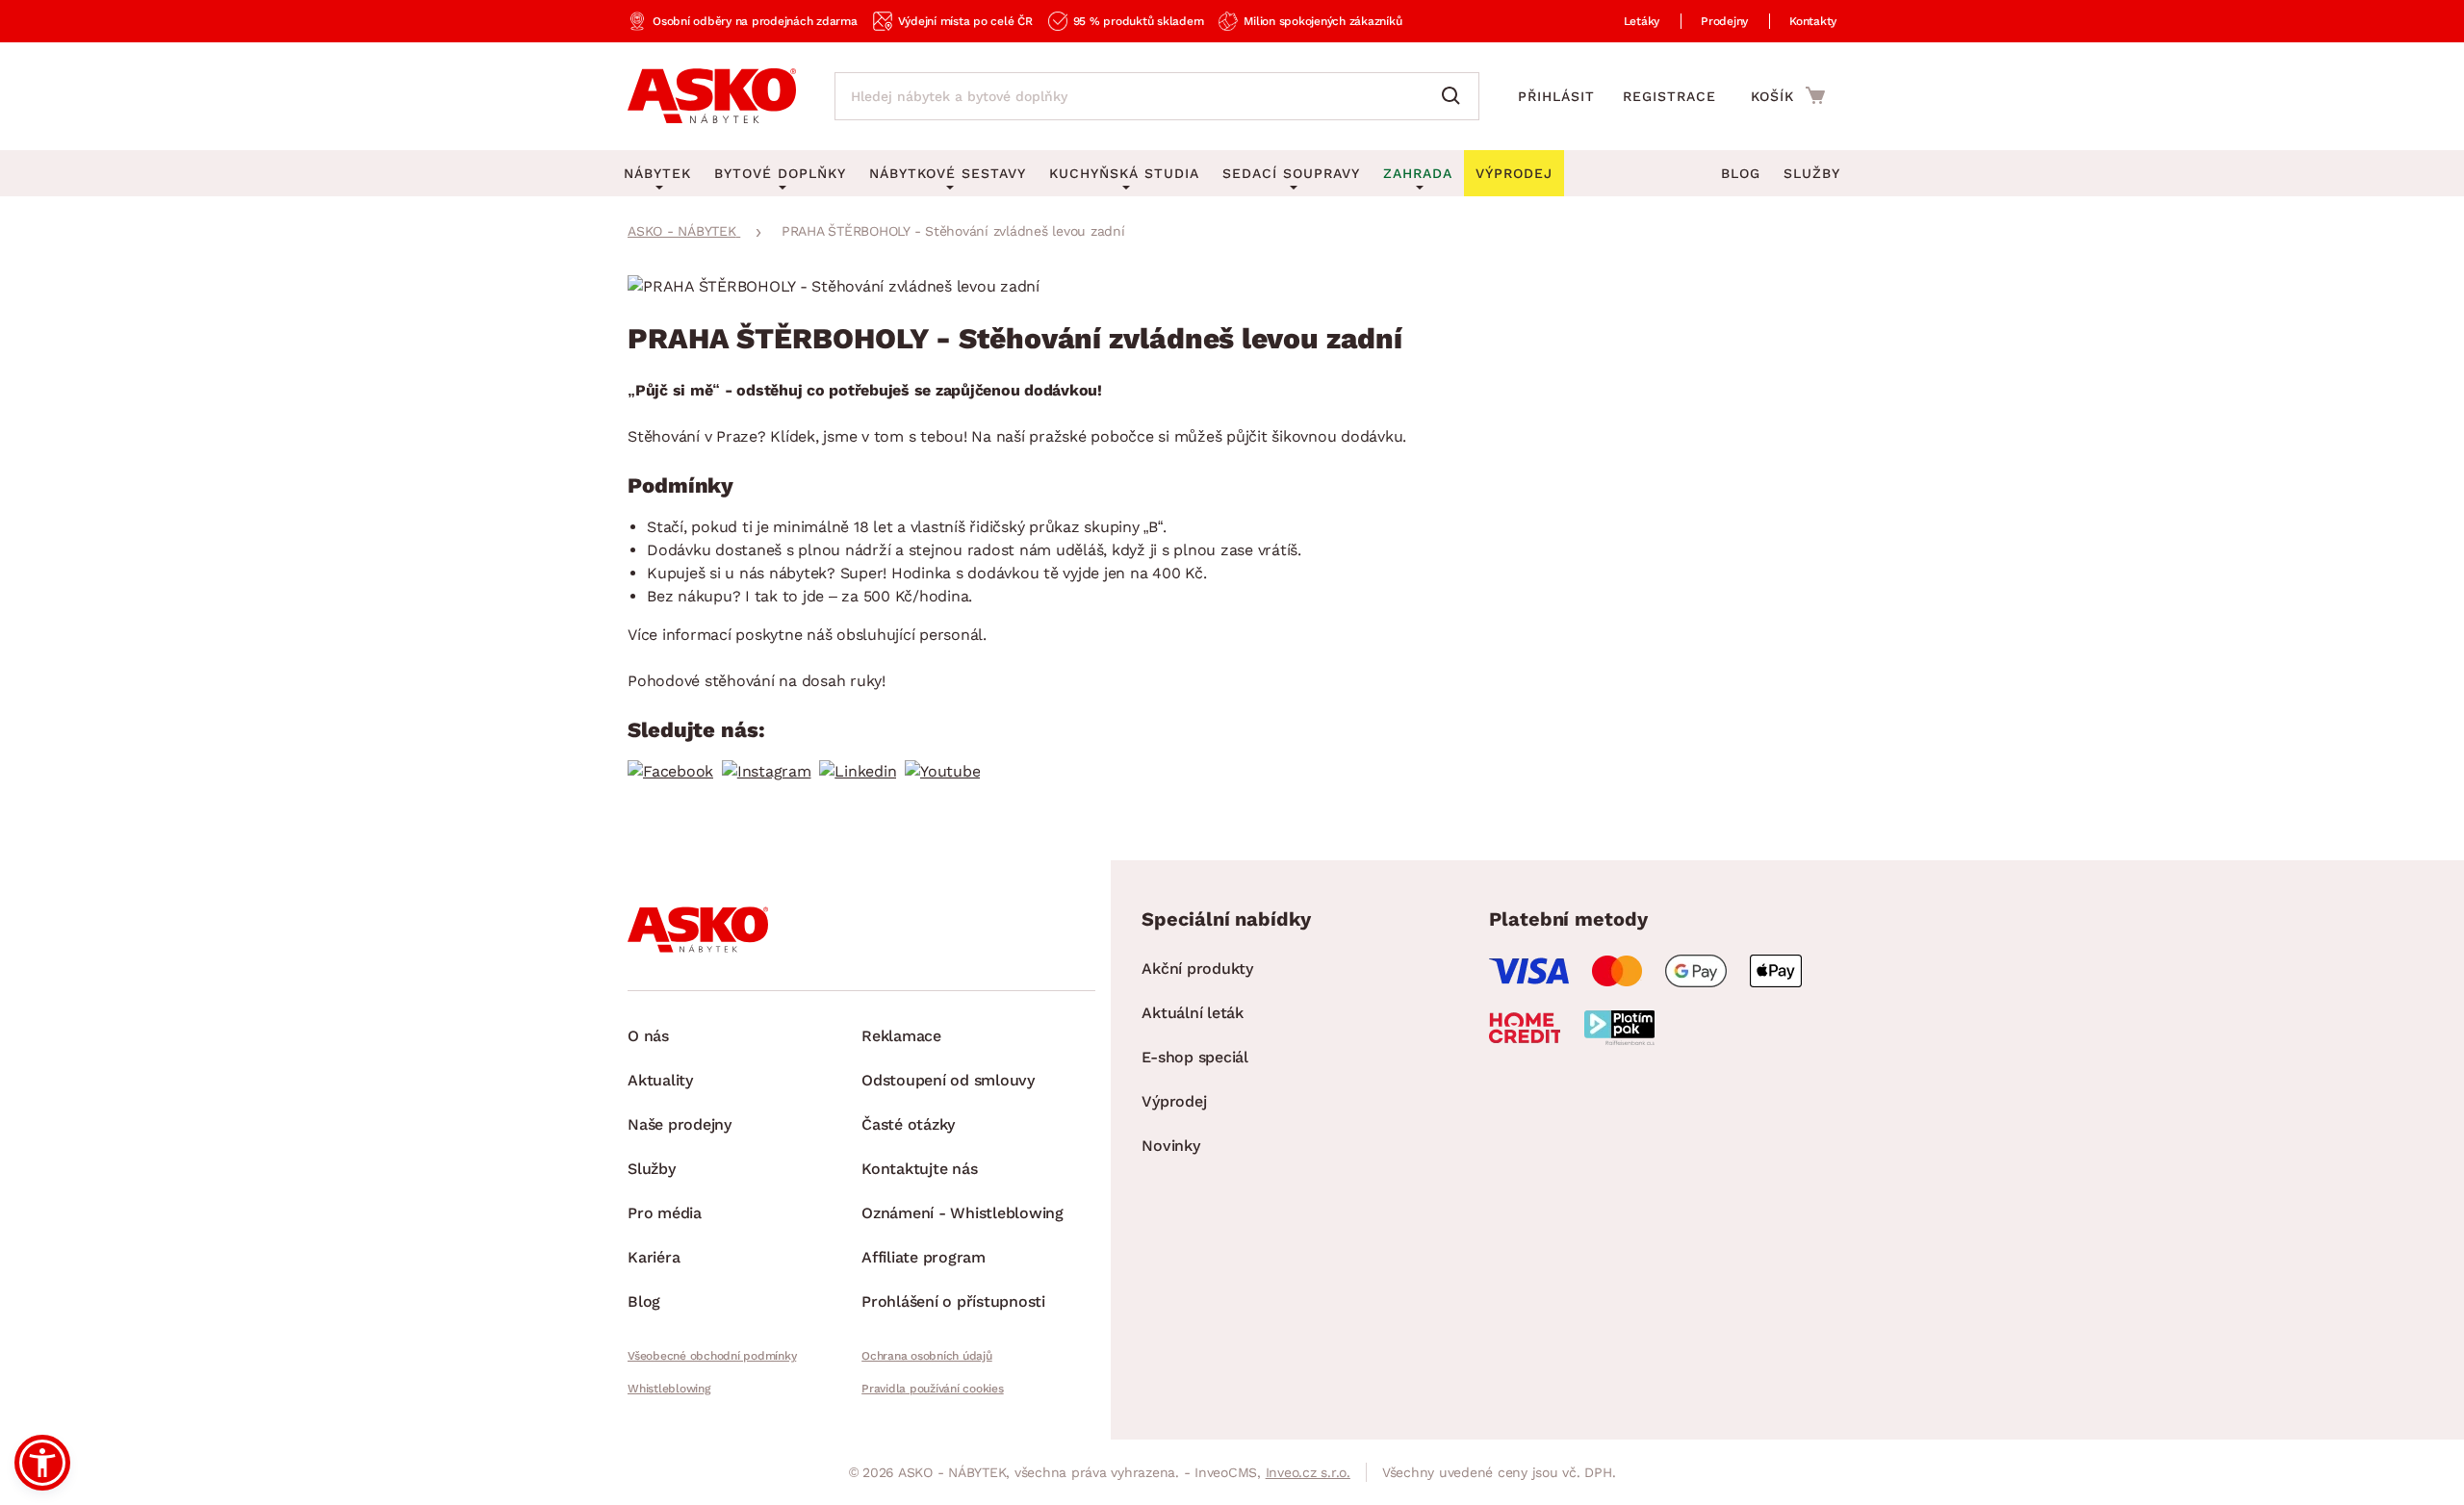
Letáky (1642, 21)
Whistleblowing (669, 1389)
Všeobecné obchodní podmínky (712, 1356)
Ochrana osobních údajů (927, 1356)
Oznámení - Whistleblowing (962, 1213)
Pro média (665, 1213)
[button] (42, 1463)
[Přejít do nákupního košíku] (1788, 95)
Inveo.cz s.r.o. (1308, 1472)
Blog (1741, 173)
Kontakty (1813, 21)
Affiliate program (924, 1257)
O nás (648, 1036)
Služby (1812, 173)
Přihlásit (1556, 96)
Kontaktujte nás (919, 1169)
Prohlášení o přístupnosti (953, 1301)
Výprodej (1174, 1101)
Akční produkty (1197, 969)
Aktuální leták (1193, 1013)
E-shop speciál (1195, 1057)
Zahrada (1418, 173)
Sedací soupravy (1291, 173)
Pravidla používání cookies (933, 1389)
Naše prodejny (680, 1124)
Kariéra (654, 1257)
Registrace (1669, 96)
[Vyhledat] (1455, 96)
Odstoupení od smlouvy (948, 1080)
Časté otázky (908, 1124)
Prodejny (1724, 21)
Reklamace (901, 1036)
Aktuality (660, 1080)
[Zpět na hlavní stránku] (712, 96)
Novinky (1170, 1146)
